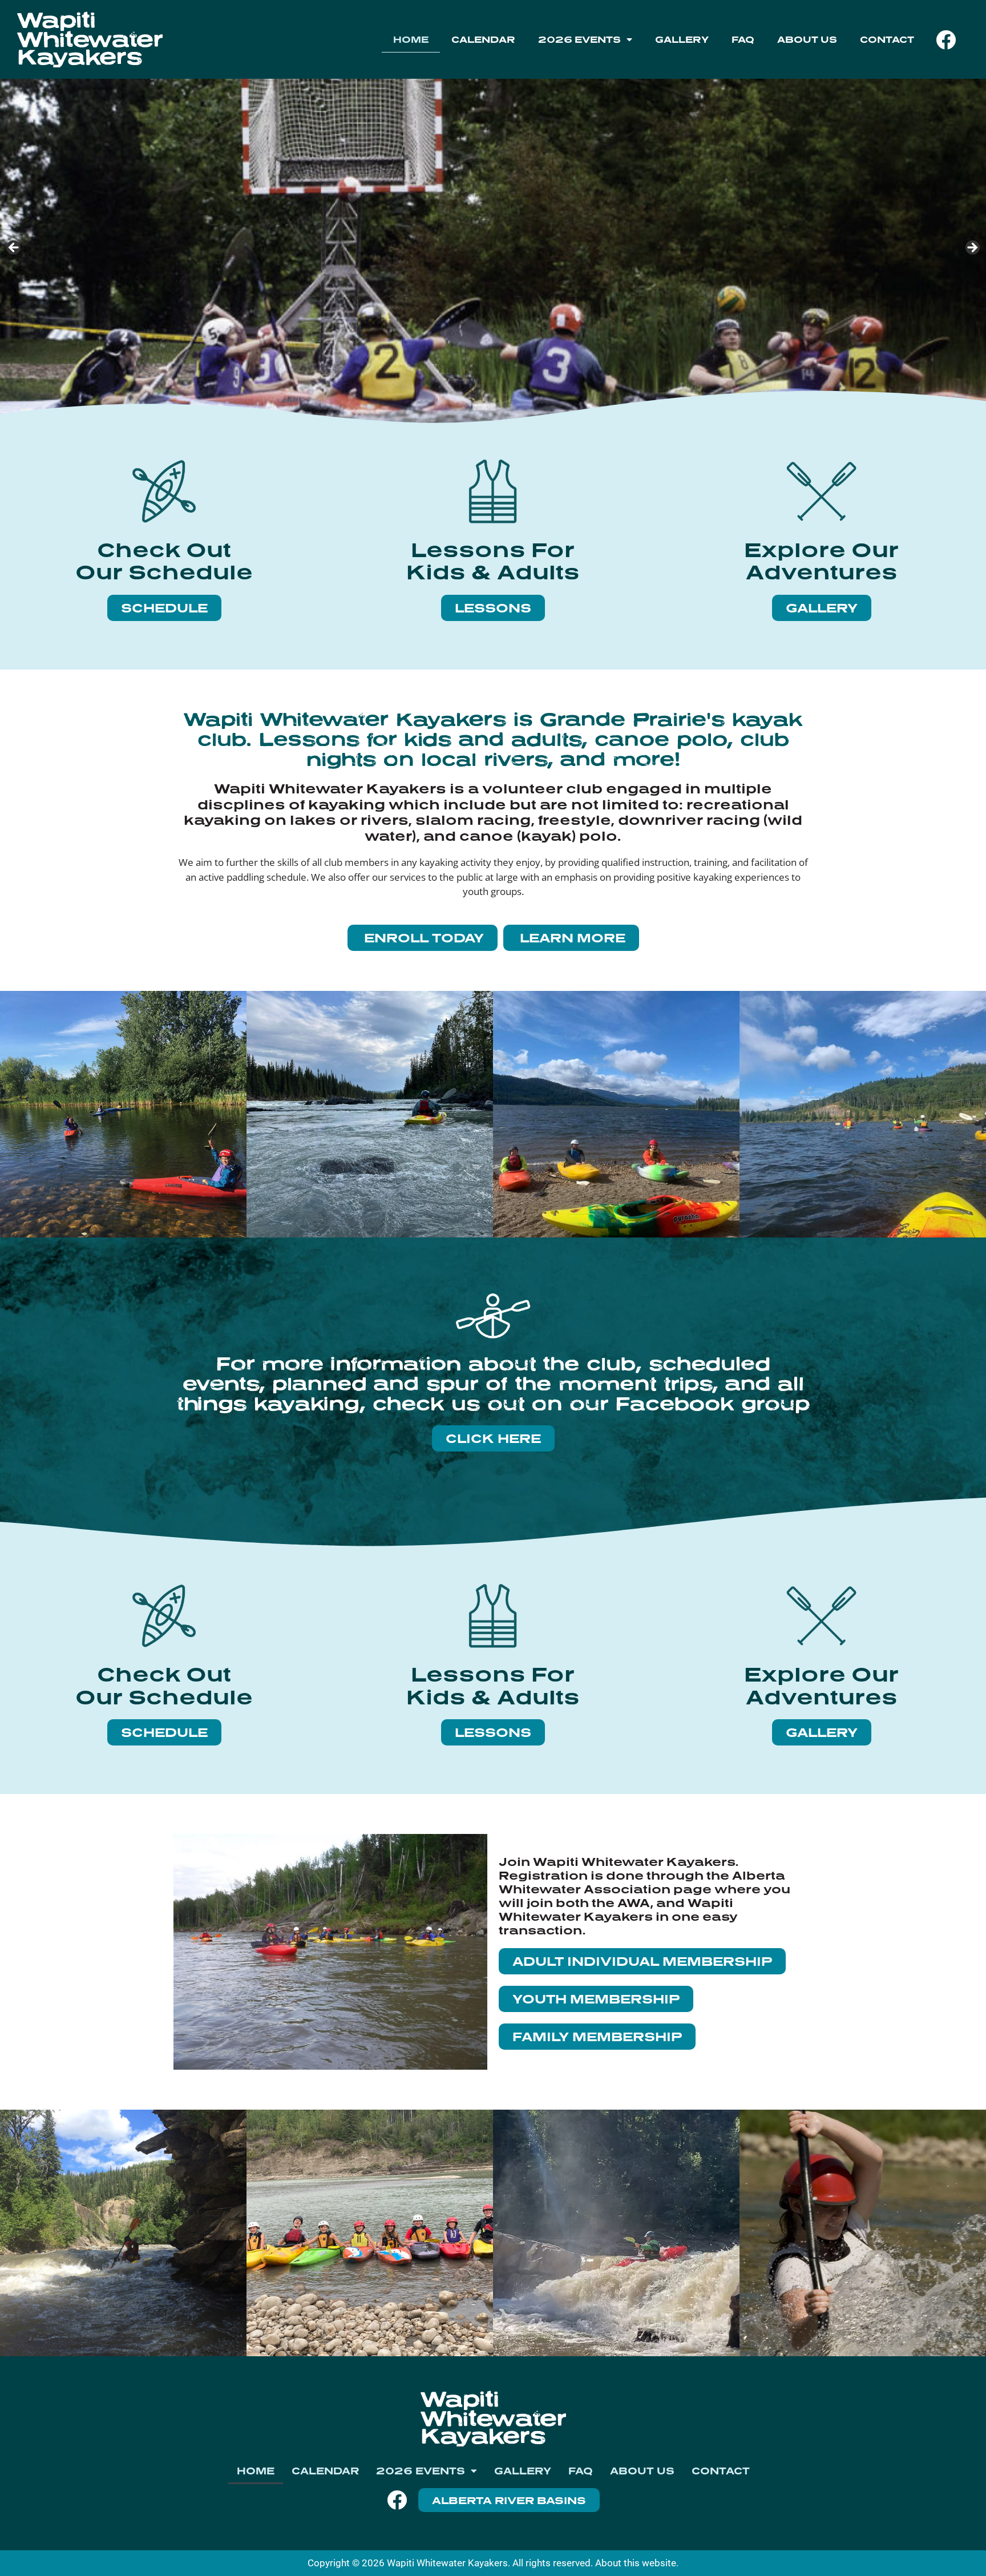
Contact (887, 39)
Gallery (682, 39)
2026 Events (579, 39)
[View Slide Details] (493, 251)
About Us (807, 39)
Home (411, 39)
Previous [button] (14, 248)
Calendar (483, 39)
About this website (636, 2563)
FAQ (743, 39)
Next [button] (972, 248)
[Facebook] (945, 39)
